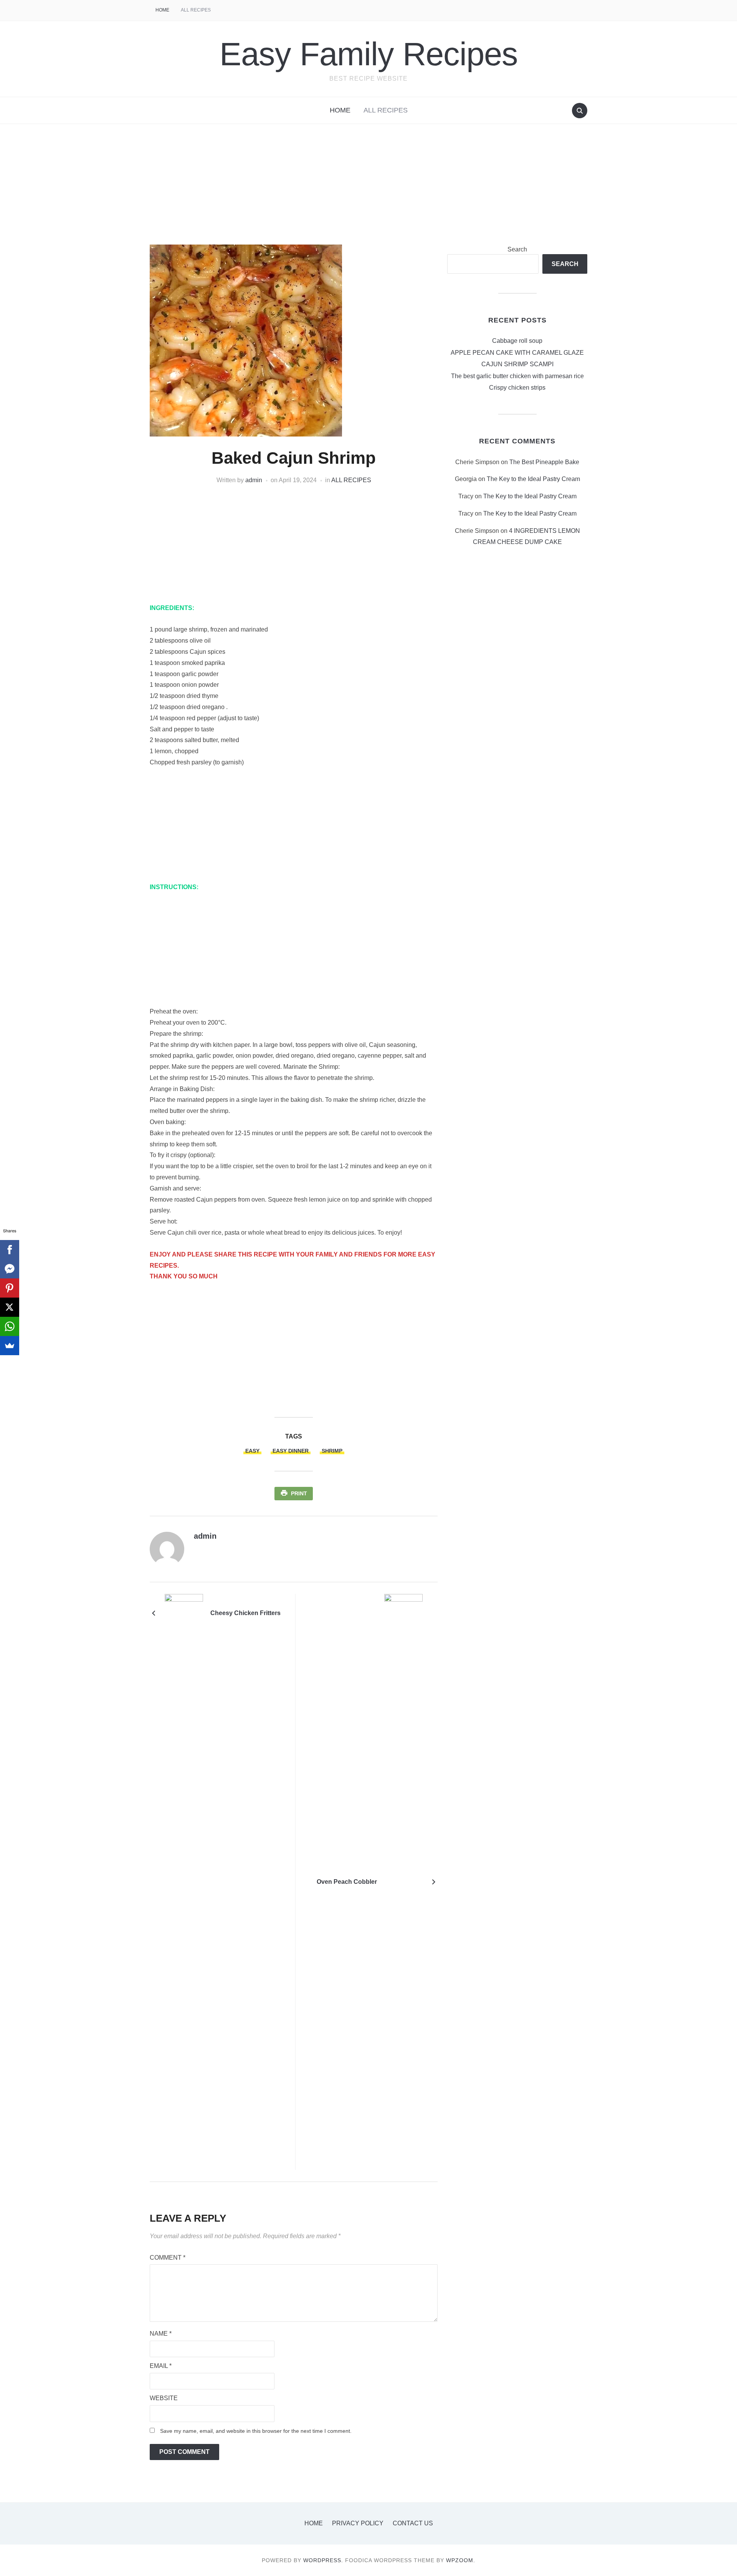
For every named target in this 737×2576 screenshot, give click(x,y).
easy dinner (291, 1451)
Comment (168, 2258)
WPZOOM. (461, 2560)
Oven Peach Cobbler (347, 1882)
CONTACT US (413, 2523)
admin (254, 480)
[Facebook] (10, 1250)
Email (161, 2366)
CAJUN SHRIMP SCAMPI (517, 364)
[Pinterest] (10, 1288)
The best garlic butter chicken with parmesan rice (517, 376)
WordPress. (323, 2560)
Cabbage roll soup (517, 341)
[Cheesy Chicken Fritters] (184, 1613)
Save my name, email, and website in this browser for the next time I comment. (256, 2431)
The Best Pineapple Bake (544, 462)
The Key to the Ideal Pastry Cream (533, 479)
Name (161, 2334)
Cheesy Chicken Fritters (245, 1613)
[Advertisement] (368, 190)
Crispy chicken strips (517, 388)
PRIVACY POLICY (358, 2523)
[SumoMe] (10, 1346)
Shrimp (332, 1451)
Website (164, 2398)
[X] (10, 1307)
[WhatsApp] (10, 1326)
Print (299, 1493)
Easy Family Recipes (369, 54)
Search (517, 249)
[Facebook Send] (10, 1269)
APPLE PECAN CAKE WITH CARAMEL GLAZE (517, 353)
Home (162, 10)
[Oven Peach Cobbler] (403, 1881)
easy (252, 1451)
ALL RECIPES (196, 10)
